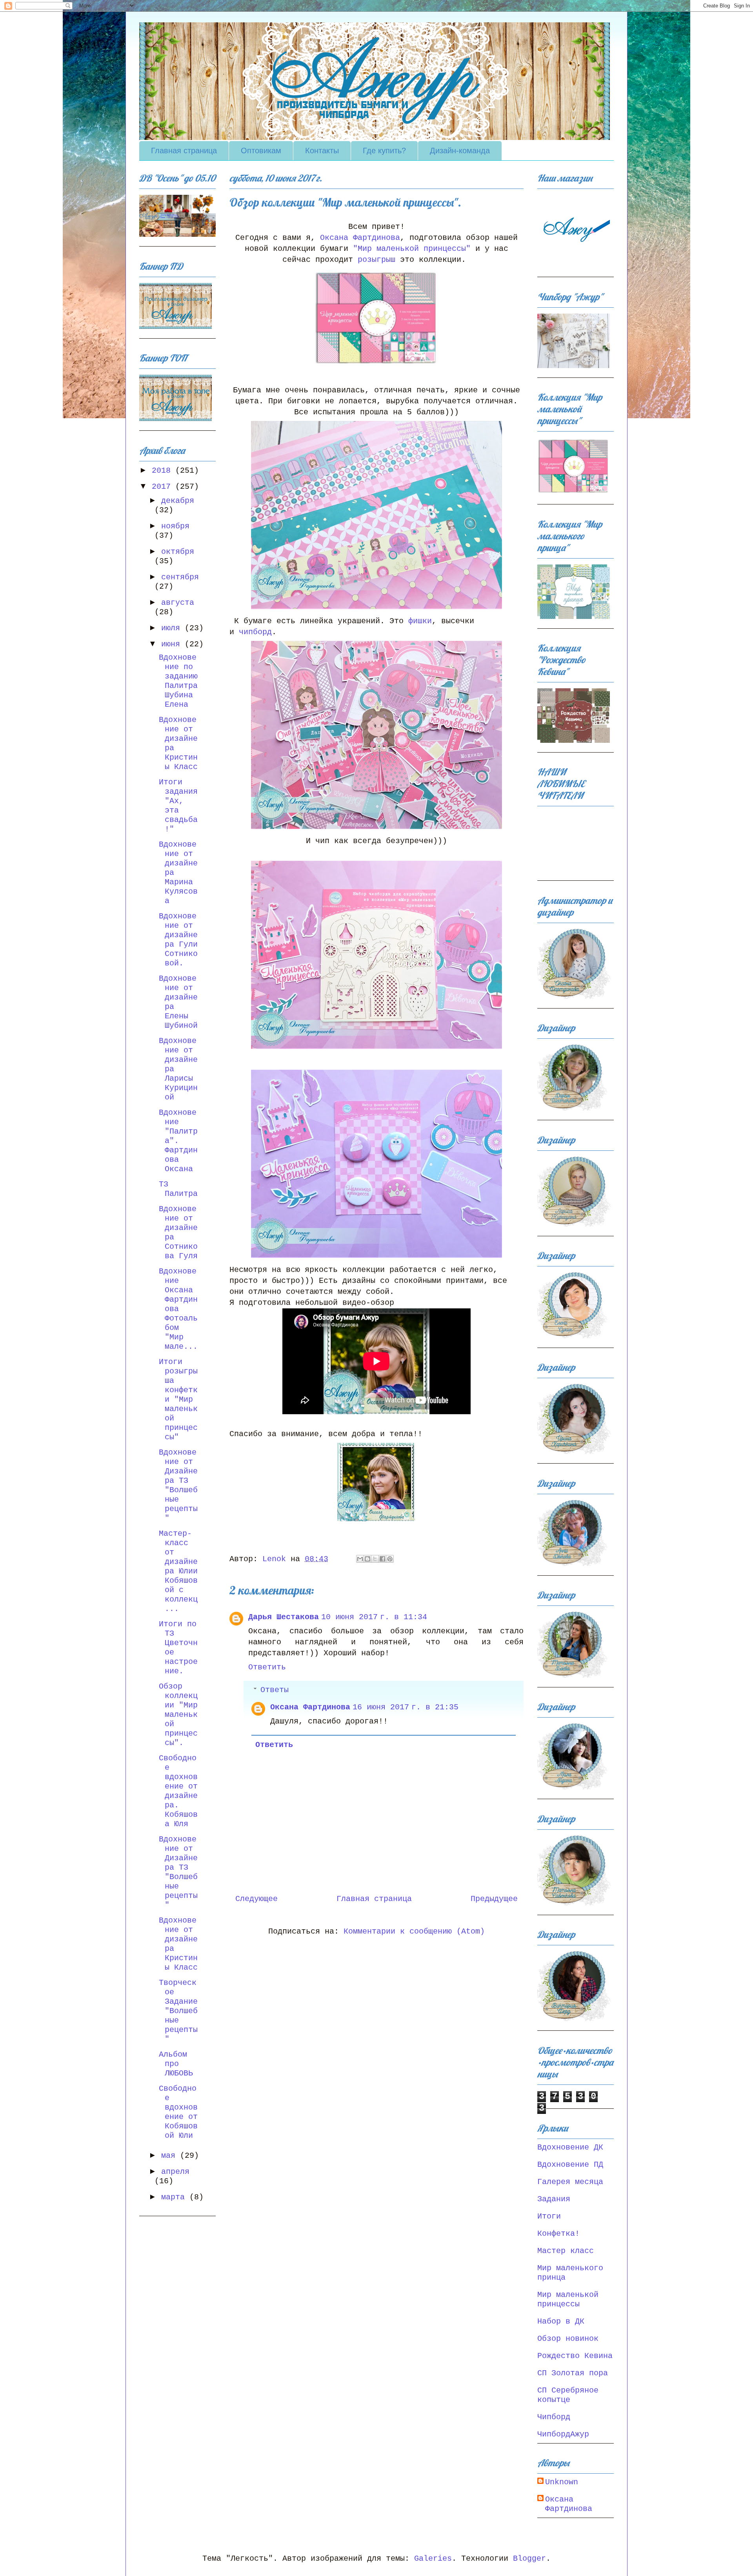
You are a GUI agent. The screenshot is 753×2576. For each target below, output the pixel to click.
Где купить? (384, 151)
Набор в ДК (561, 2321)
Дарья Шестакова (284, 1617)
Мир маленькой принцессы (568, 2299)
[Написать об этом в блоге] (367, 1559)
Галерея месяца (570, 2182)
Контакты (322, 151)
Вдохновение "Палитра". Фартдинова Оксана (178, 1141)
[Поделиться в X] (375, 1559)
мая (171, 2156)
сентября (180, 577)
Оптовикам (261, 151)
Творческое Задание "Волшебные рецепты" (178, 2011)
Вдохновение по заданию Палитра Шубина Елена (178, 681)
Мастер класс (566, 2251)
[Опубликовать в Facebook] (382, 1559)
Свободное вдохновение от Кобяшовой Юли (178, 2112)
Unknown (562, 2482)
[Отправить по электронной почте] (360, 1559)
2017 (164, 487)
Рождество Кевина (575, 2356)
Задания (554, 2199)
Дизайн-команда (460, 151)
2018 (164, 471)
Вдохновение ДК (570, 2147)
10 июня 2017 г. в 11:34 (374, 1617)
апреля (175, 2172)
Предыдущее (494, 1899)
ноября (175, 526)
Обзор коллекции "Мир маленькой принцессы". (178, 1715)
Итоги (549, 2216)
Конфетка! (558, 2234)
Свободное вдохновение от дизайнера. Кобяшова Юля (178, 1791)
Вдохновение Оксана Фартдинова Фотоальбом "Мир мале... (178, 1309)
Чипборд (554, 2417)
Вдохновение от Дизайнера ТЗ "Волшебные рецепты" (178, 1485)
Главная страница (184, 151)
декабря (178, 501)
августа (178, 603)
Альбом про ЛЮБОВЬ (176, 2064)
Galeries (433, 2559)
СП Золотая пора (573, 2373)
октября (178, 552)
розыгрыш (379, 260)
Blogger (529, 2559)
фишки (420, 621)
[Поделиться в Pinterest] (390, 1559)
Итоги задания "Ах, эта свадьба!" (178, 806)
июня (173, 644)
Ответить (267, 1667)
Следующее (256, 1899)
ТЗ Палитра (178, 1189)
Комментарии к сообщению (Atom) (414, 1931)
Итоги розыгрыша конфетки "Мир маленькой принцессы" (178, 1400)
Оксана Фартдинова (360, 238)
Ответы (275, 1690)
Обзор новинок (568, 2339)
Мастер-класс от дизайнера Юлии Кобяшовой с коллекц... (178, 1571)
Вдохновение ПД (570, 2165)
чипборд (255, 632)
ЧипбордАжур (563, 2434)
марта (175, 2197)
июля (173, 628)
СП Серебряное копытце (568, 2395)
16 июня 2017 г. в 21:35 (406, 1707)
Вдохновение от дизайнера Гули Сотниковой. (178, 940)
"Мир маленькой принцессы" (412, 249)
